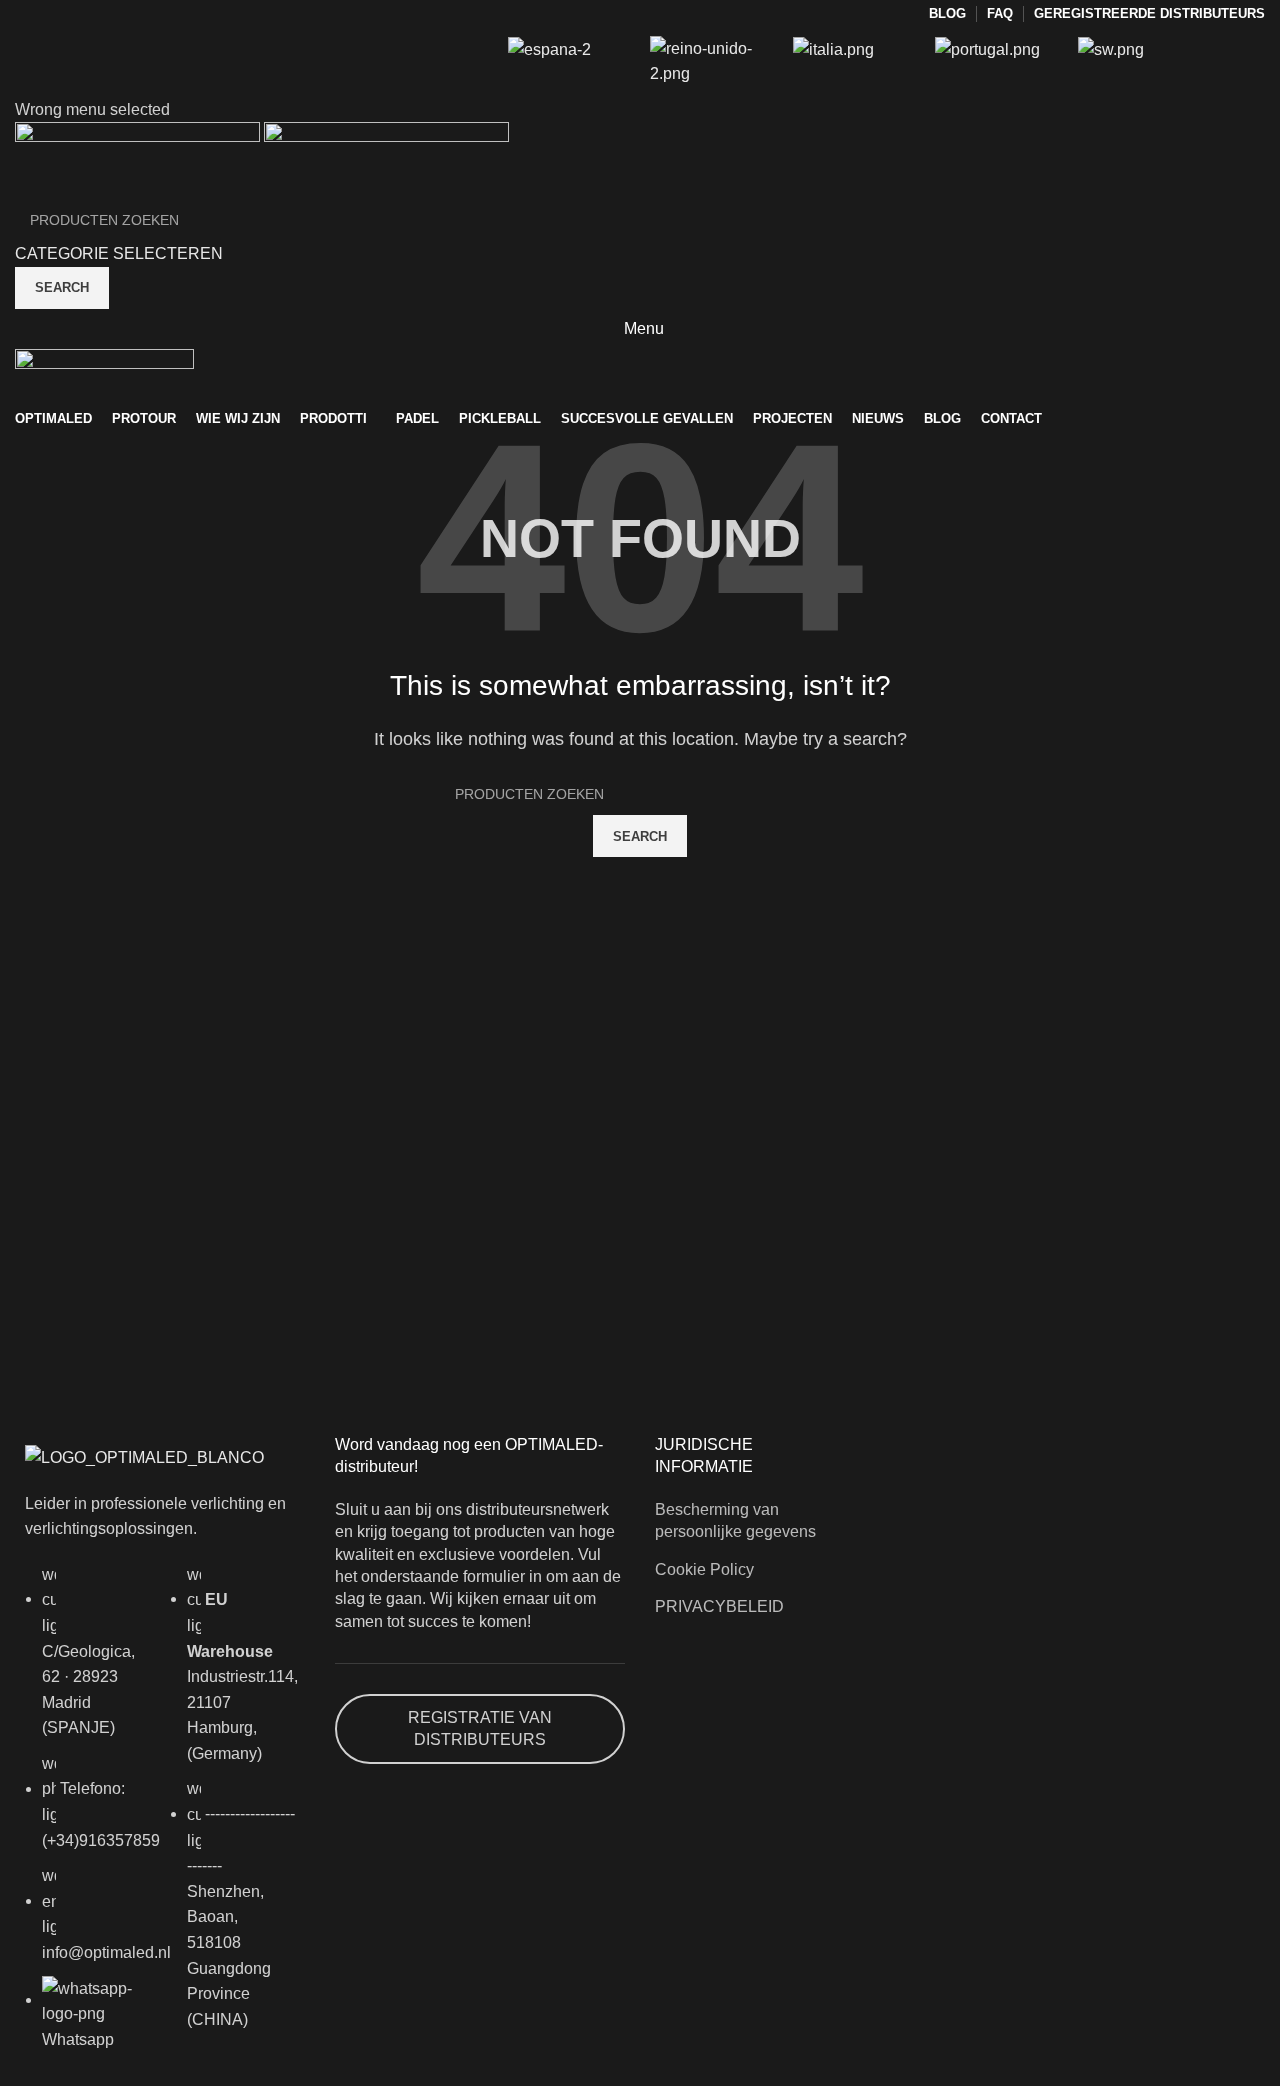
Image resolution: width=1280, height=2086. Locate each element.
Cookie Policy (704, 1569)
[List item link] (87, 1817)
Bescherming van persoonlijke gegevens (735, 1520)
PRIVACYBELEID (719, 1606)
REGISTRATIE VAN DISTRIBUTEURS (480, 1728)
